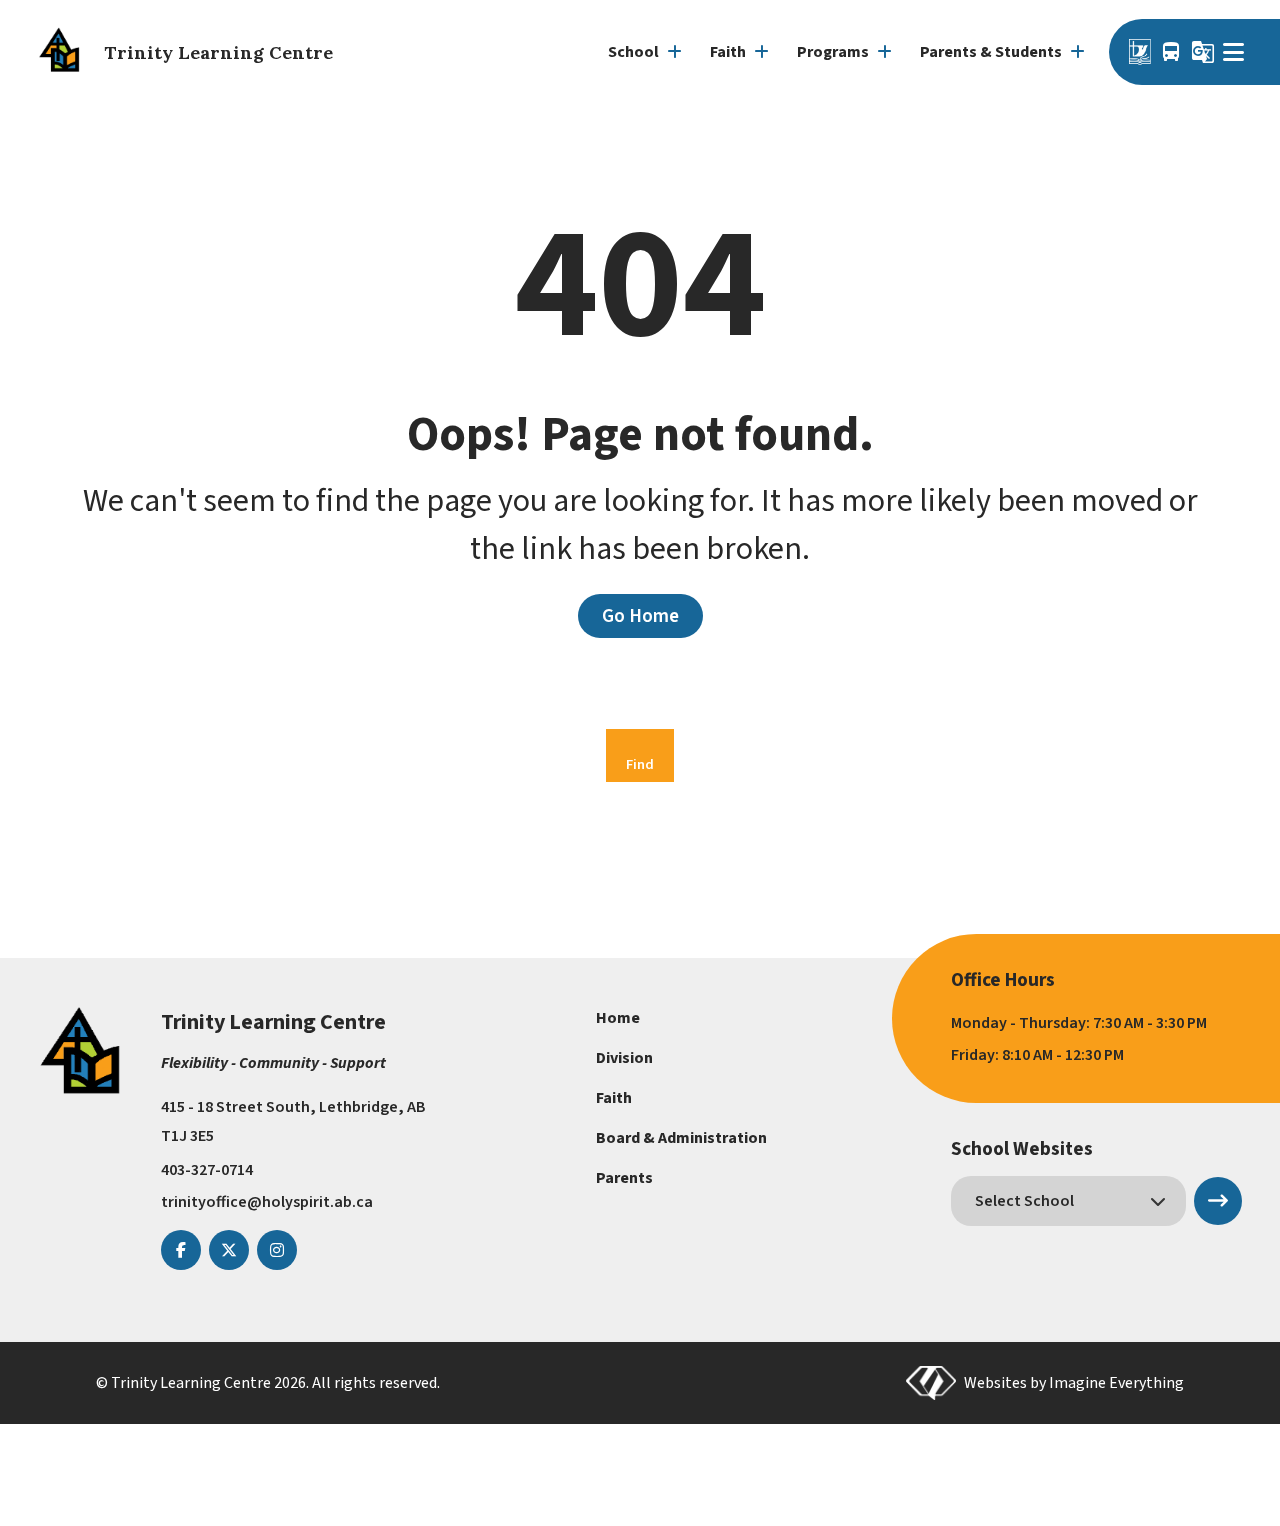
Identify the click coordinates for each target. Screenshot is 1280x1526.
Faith (614, 1098)
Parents (624, 1178)
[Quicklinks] (1236, 52)
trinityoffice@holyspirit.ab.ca (267, 1202)
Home (618, 1018)
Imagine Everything (1116, 1383)
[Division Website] (1140, 52)
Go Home (640, 616)
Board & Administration (681, 1138)
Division (624, 1058)
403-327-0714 (207, 1170)
